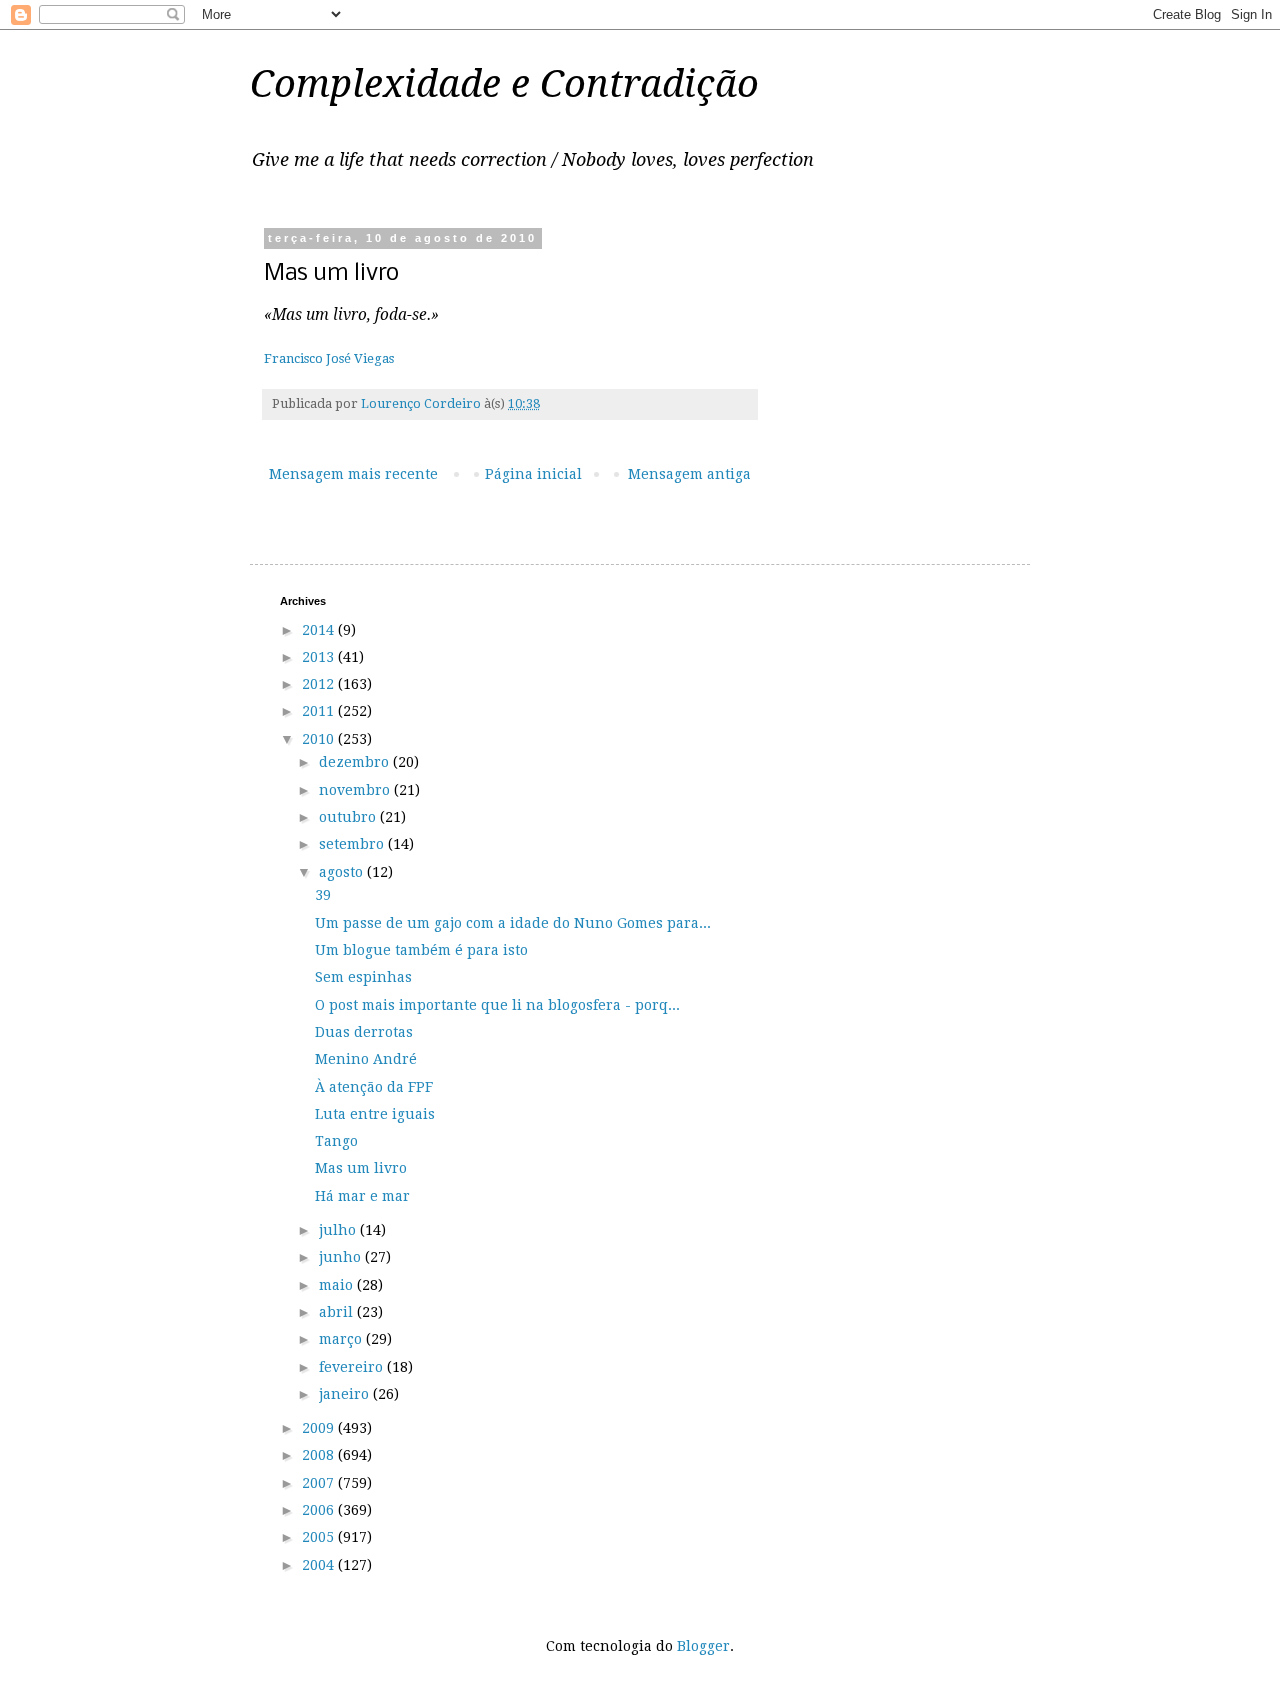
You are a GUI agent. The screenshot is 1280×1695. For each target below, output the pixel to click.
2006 (320, 1510)
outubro (349, 817)
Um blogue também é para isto (421, 950)
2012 (320, 684)
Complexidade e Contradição (504, 84)
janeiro (346, 1394)
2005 (320, 1537)
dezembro (356, 762)
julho (339, 1230)
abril (338, 1312)
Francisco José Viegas (329, 358)
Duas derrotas (364, 1032)
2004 (320, 1565)
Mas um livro (361, 1168)
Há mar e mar (362, 1196)
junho (342, 1257)
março (342, 1339)
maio (338, 1285)
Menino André (366, 1059)
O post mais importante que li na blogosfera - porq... (497, 1005)
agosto (343, 872)
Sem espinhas (363, 977)
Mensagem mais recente (353, 474)
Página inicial (533, 474)
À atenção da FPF (374, 1087)
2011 (320, 711)
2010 (320, 739)
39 (323, 895)
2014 (320, 630)
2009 (320, 1428)
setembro (353, 844)
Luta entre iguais (375, 1114)
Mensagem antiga (689, 474)
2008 (320, 1455)
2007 (320, 1483)
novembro (356, 790)
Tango (336, 1141)
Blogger (703, 1646)
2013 (320, 657)
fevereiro (353, 1367)
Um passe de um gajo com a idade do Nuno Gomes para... (513, 923)
